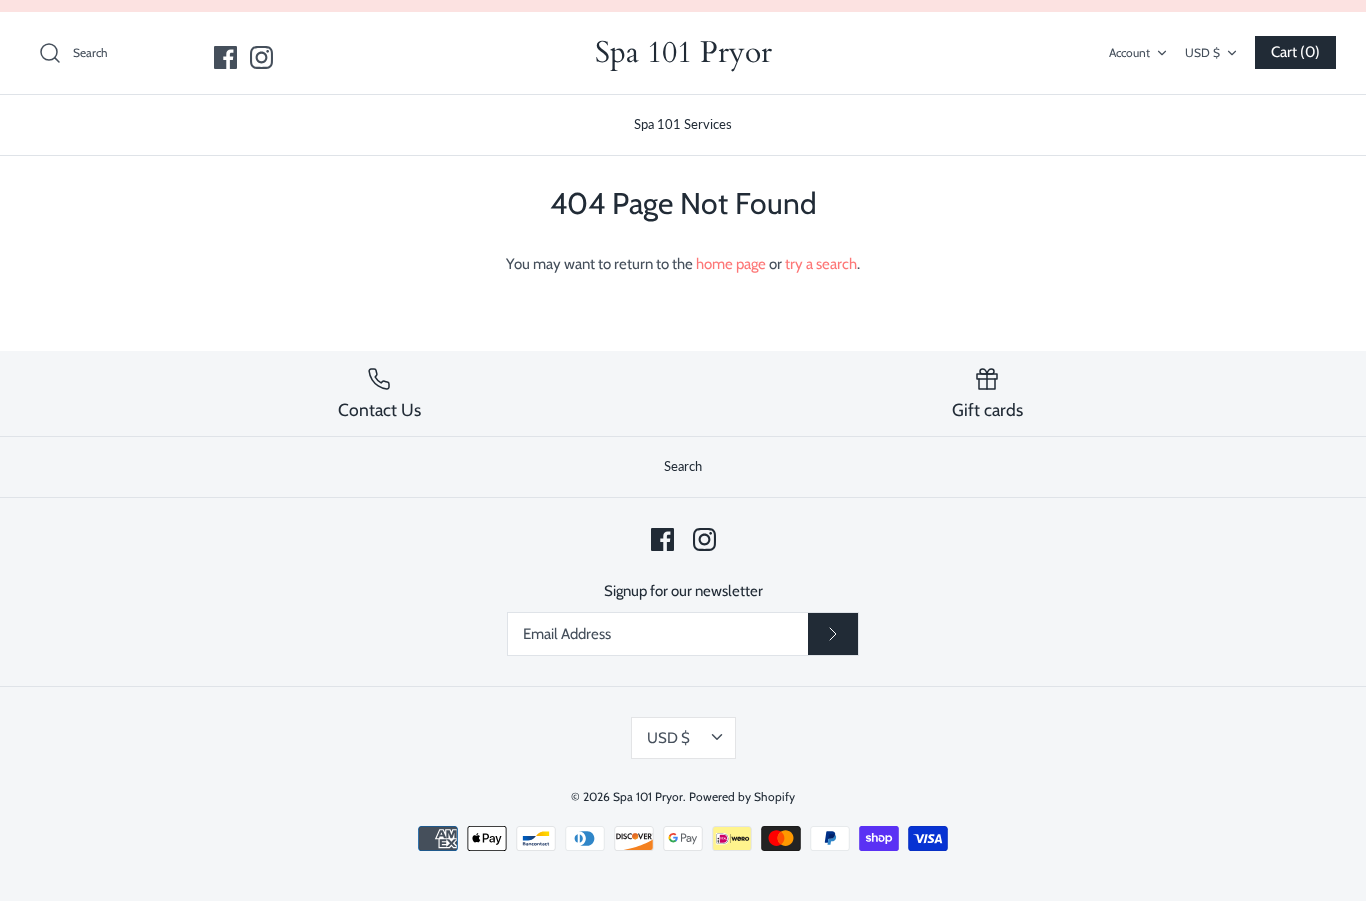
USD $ (1202, 52)
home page (731, 264)
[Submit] (833, 634)
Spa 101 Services (683, 124)
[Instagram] (261, 57)
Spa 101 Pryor (648, 796)
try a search (821, 264)
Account (1129, 52)
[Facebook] (225, 57)
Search (683, 466)
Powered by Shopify (742, 796)
